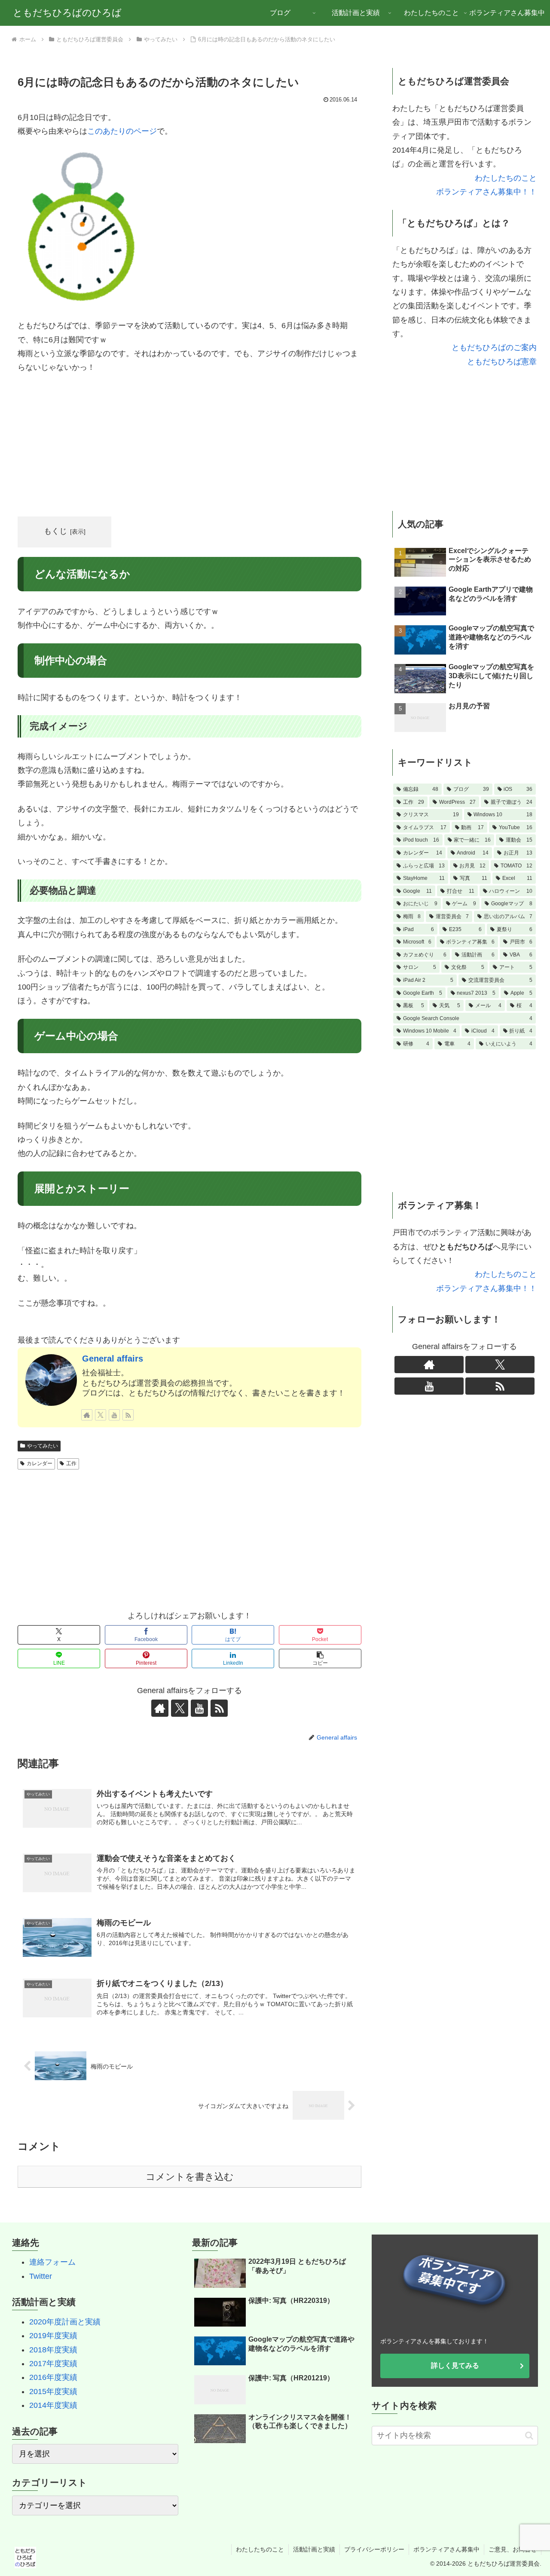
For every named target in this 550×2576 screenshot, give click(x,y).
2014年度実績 (53, 2405)
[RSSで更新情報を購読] (128, 1415)
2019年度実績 (53, 2336)
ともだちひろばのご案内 (494, 347)
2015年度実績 (53, 2392)
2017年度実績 (53, 2364)
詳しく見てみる (455, 2365)
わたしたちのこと (506, 178)
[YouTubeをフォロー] (114, 1415)
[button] (320, 1658)
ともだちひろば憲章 (502, 362)
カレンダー (40, 1463)
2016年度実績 (53, 2377)
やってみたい (43, 1446)
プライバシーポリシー (374, 2549)
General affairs (113, 1359)
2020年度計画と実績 (65, 2322)
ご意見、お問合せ (513, 2549)
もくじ (55, 531)
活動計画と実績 (314, 2549)
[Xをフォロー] (101, 1415)
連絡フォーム (52, 2262)
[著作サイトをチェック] (87, 1415)
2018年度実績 (53, 2350)
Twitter (41, 2276)
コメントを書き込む (190, 2177)
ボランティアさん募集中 (446, 2549)
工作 (71, 1463)
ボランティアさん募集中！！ (486, 192)
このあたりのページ (122, 131)
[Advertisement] (189, 446)
